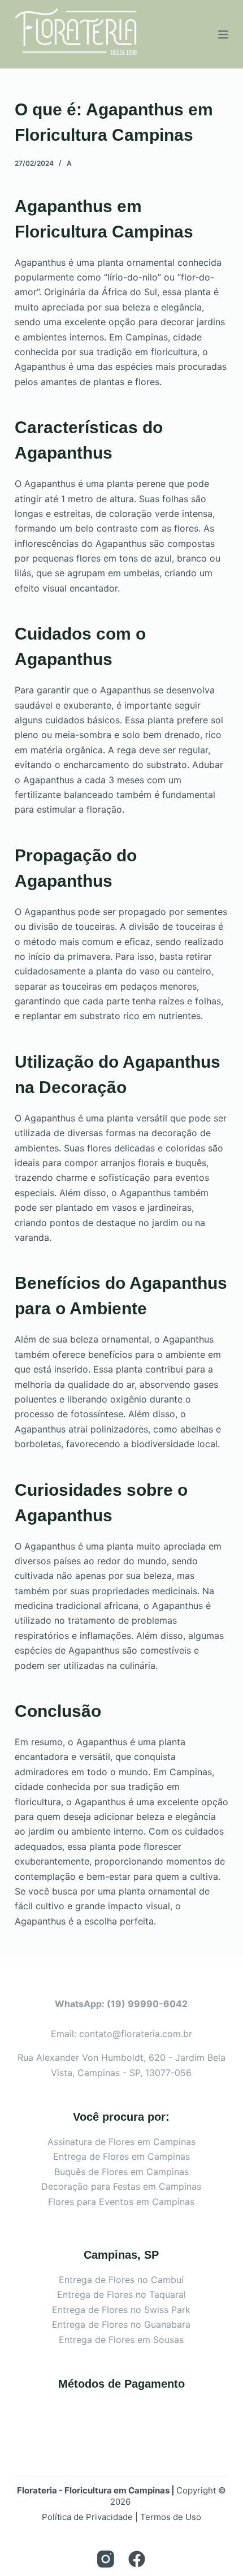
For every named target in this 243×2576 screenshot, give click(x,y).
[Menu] (223, 34)
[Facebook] (137, 2559)
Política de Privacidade (87, 2517)
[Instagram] (106, 2559)
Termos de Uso (171, 2517)
